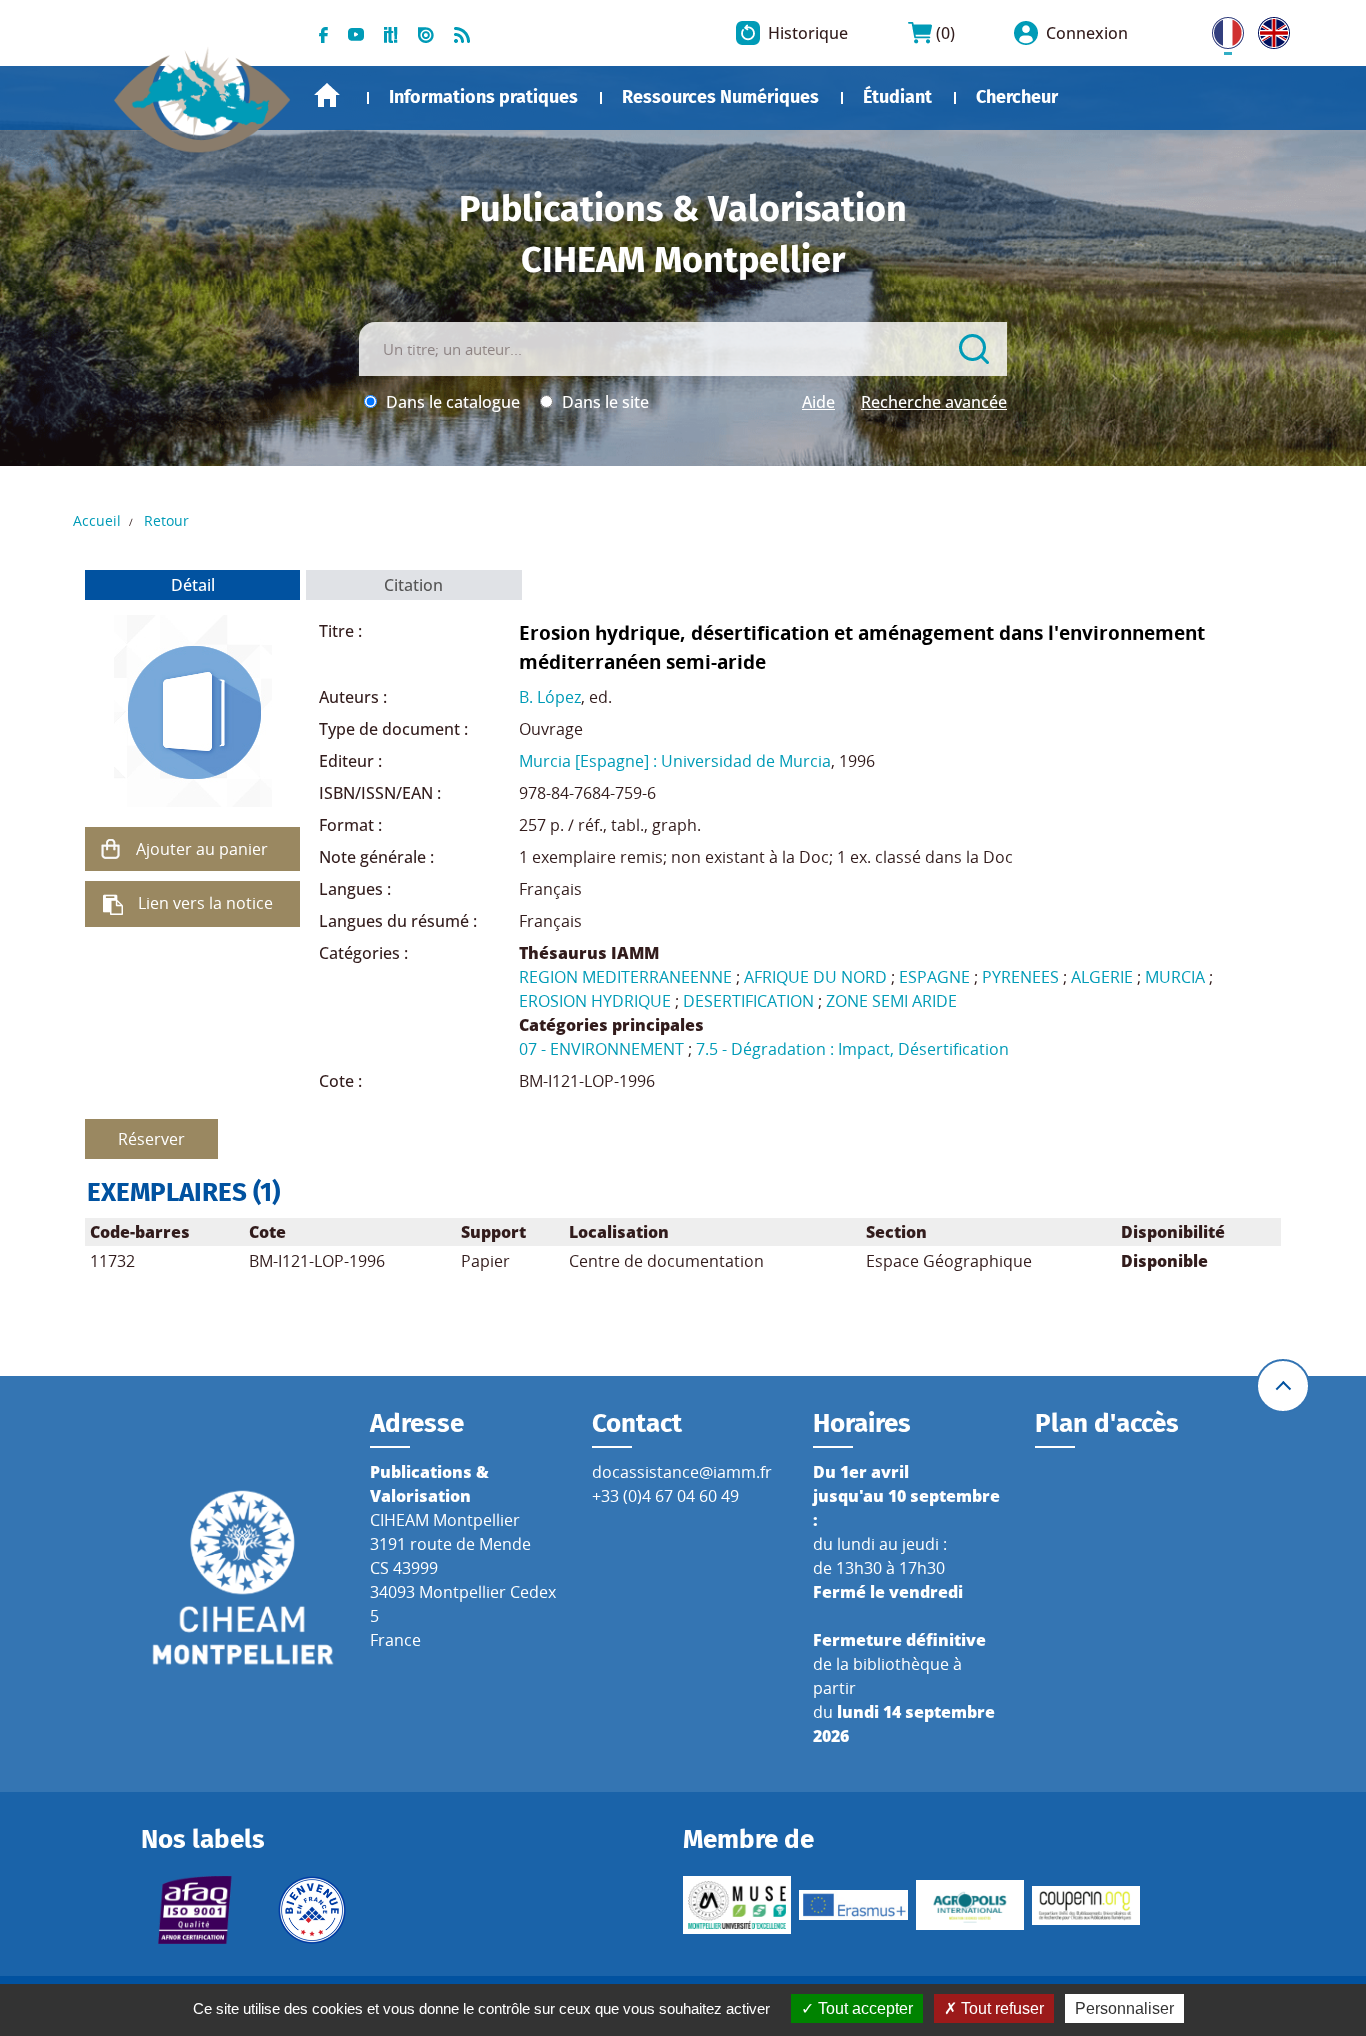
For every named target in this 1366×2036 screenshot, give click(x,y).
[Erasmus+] (853, 1905)
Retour (166, 520)
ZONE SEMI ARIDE (891, 1001)
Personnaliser (1124, 2008)
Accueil (327, 95)
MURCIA (1175, 977)
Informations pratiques (483, 97)
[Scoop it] (391, 33)
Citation (413, 585)
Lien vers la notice (205, 903)
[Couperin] (1086, 1905)
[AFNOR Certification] (195, 1910)
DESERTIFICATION (748, 1001)
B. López (550, 697)
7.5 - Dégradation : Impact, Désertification (852, 1049)
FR (1221, 29)
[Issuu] (426, 33)
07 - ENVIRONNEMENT (601, 1049)
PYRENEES (1020, 977)
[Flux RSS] (462, 33)
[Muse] (737, 1905)
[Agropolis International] (970, 1905)
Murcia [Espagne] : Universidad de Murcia (675, 761)
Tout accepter (863, 2008)
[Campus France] (312, 1910)
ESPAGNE (934, 977)
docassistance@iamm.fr (682, 1472)
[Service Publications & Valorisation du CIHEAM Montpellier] (203, 90)
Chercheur (1017, 97)
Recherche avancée (934, 402)
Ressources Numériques (720, 97)
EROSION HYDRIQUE (595, 1001)
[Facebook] (323, 33)
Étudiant (897, 97)
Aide (818, 402)
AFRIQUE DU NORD (815, 977)
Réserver (151, 1139)
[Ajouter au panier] (110, 849)
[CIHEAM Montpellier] (243, 1577)
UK (1269, 29)
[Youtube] (356, 33)
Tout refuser (1000, 2008)
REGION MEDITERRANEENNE (625, 977)
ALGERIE (1102, 977)
